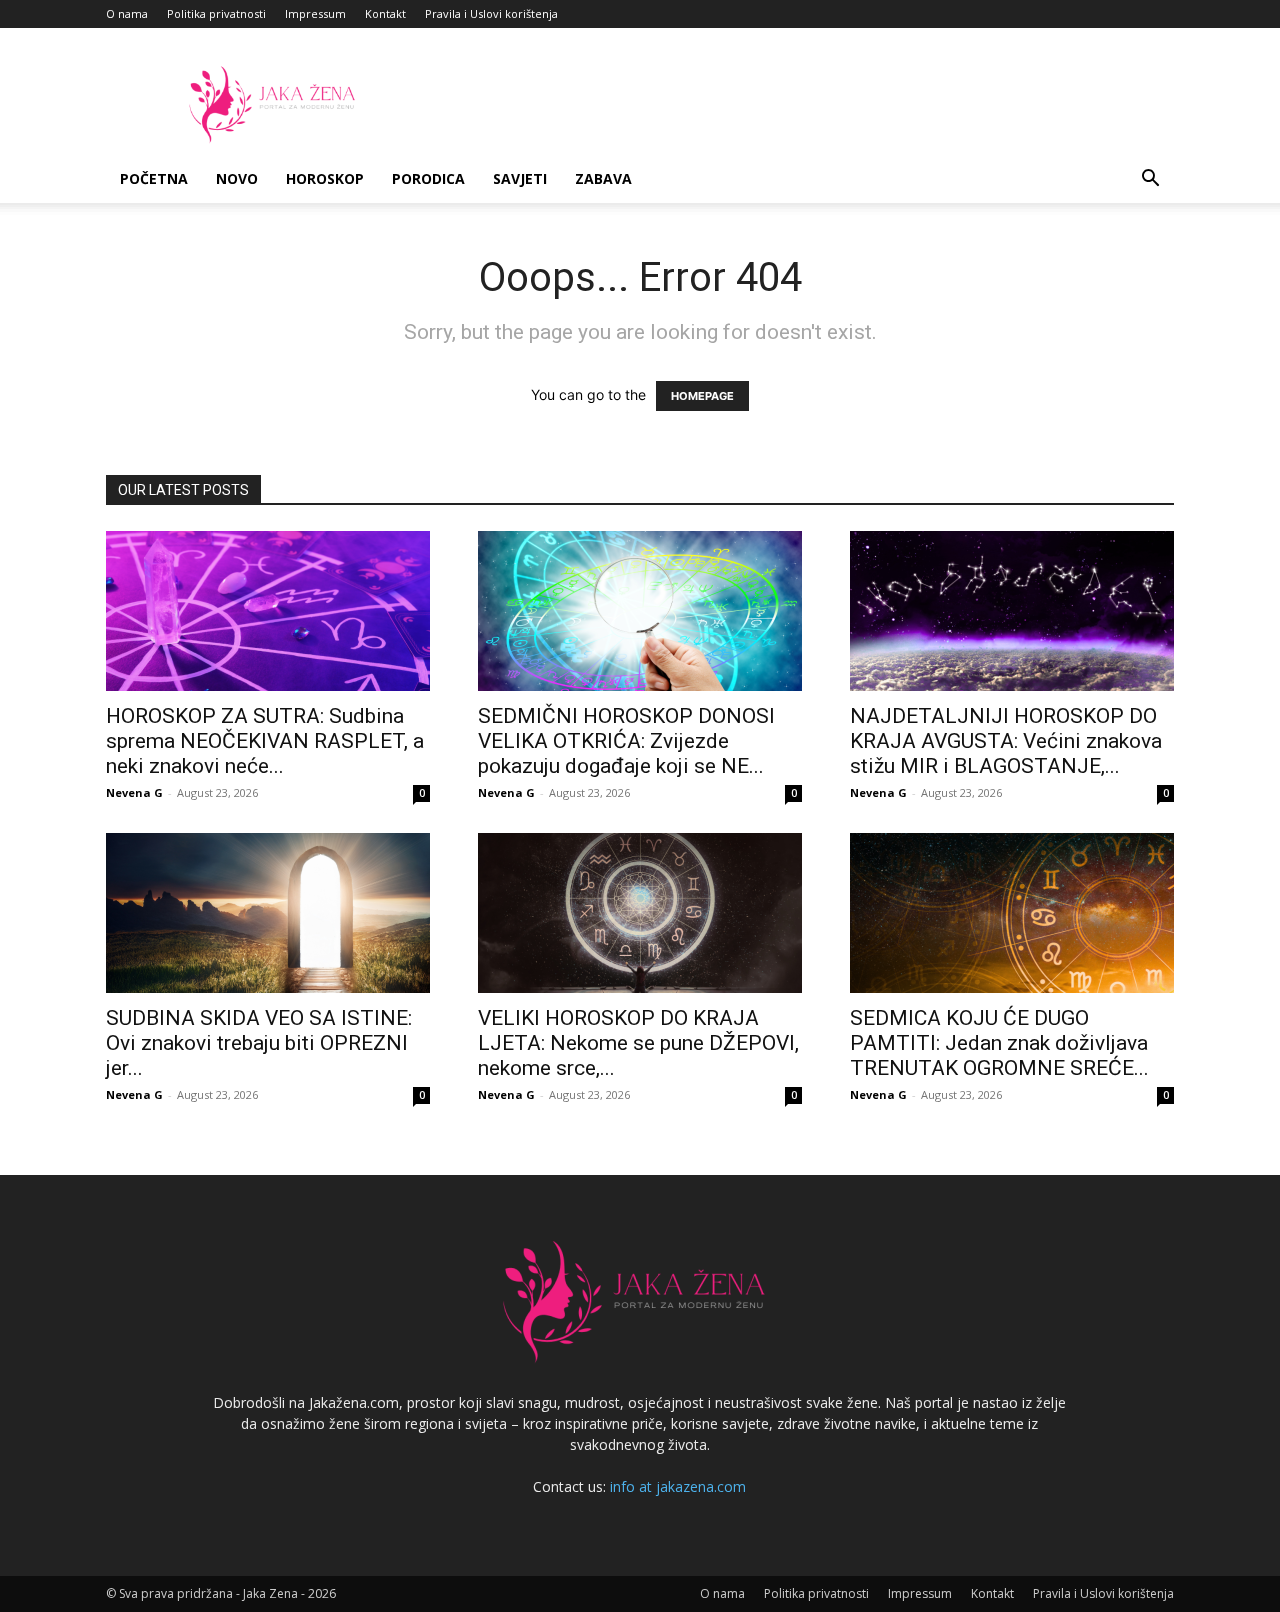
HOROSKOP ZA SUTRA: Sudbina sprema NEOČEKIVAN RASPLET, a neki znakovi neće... (265, 741)
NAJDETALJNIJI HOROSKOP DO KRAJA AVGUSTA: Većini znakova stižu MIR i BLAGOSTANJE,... (1006, 741)
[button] (1150, 180)
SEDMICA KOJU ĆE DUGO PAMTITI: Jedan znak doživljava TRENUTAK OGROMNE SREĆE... (999, 1043)
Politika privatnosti (216, 13)
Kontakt (385, 13)
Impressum (315, 13)
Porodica (428, 178)
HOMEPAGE (702, 396)
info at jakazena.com (678, 1486)
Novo (237, 178)
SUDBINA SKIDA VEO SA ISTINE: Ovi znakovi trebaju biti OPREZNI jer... (259, 1043)
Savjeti (520, 178)
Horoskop (325, 178)
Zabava (603, 178)
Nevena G (134, 792)
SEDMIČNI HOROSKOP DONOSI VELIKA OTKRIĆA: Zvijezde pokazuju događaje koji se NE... (626, 741)
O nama (127, 13)
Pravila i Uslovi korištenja (491, 13)
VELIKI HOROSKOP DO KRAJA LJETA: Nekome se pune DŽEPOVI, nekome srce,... (638, 1043)
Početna (154, 178)
